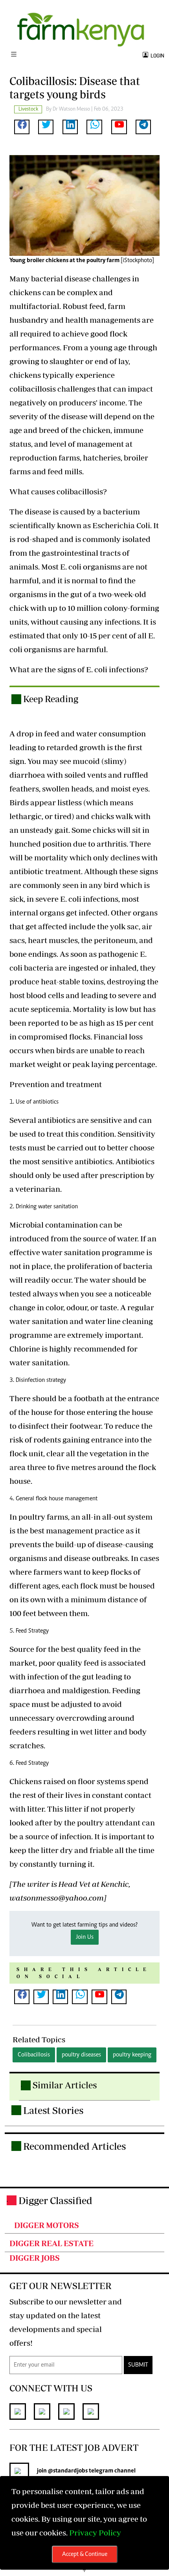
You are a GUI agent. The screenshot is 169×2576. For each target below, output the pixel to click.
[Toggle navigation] (14, 55)
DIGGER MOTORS (47, 2225)
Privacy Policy (95, 2533)
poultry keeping (132, 2055)
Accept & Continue (85, 2554)
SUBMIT (138, 2365)
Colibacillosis (34, 2055)
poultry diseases (81, 2055)
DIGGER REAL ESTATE (51, 2243)
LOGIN (156, 56)
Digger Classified (55, 2200)
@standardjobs (68, 2471)
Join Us (85, 1937)
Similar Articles (65, 2085)
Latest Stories (53, 2110)
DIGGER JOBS (35, 2258)
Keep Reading (51, 699)
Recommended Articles (74, 2146)
